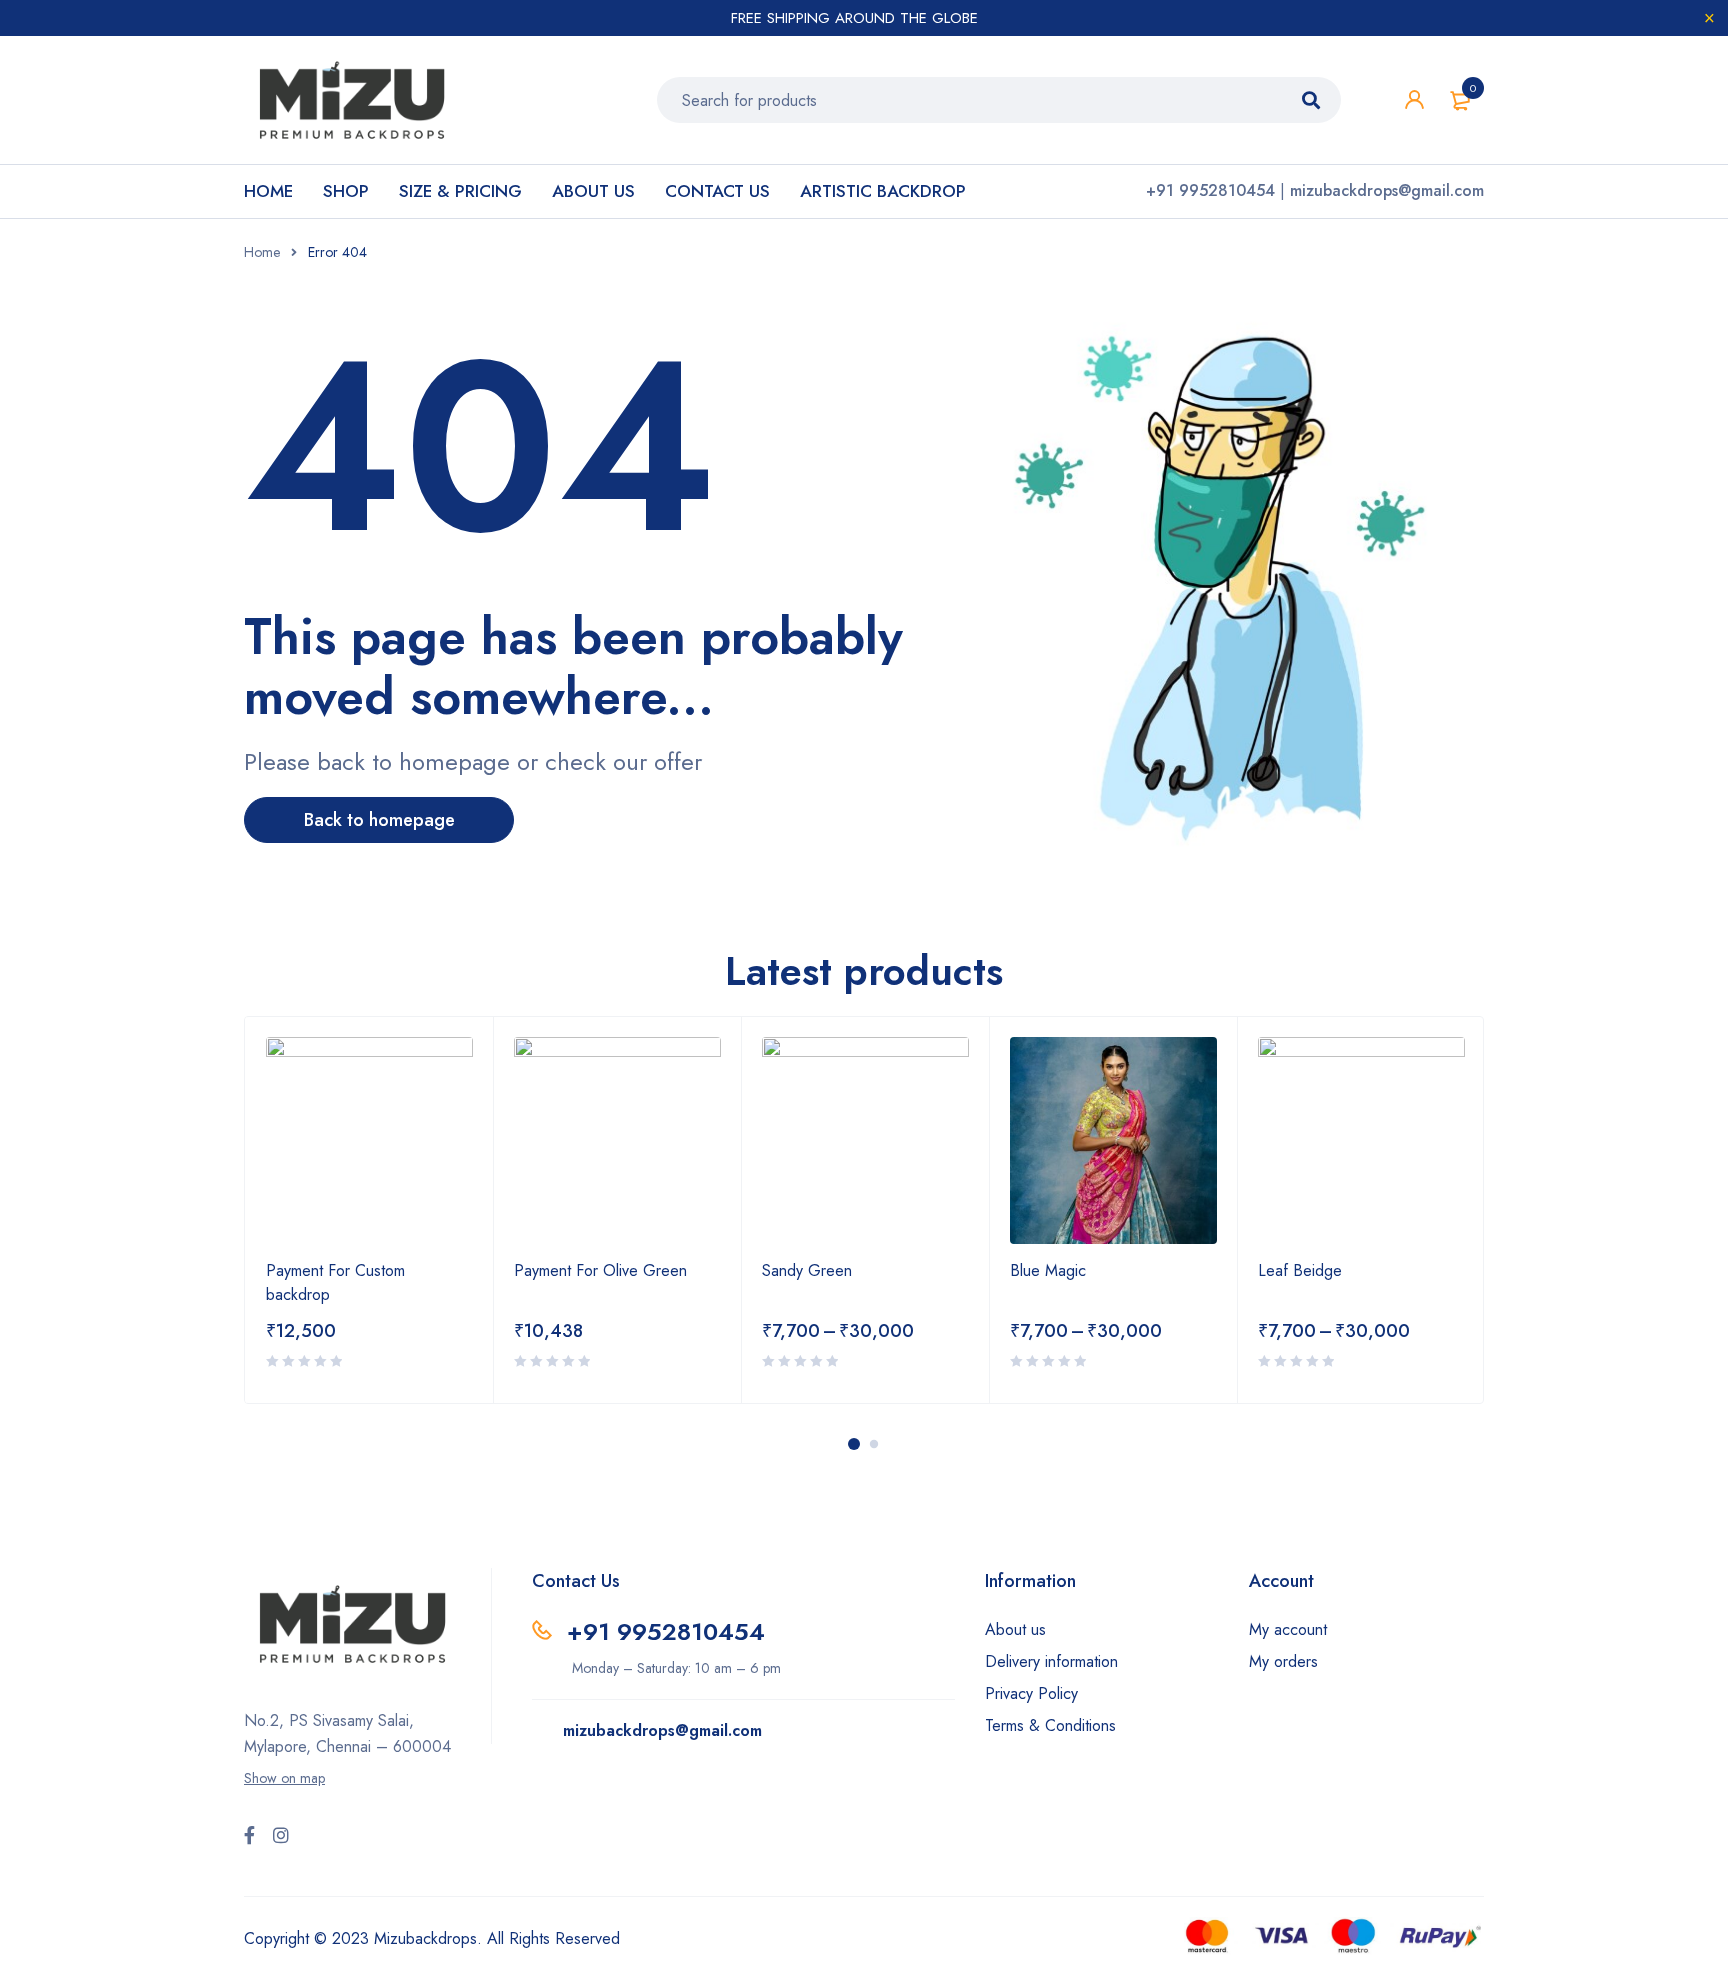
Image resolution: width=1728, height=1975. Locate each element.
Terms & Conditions (1050, 1725)
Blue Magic (1048, 1270)
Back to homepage (379, 820)
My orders (1283, 1661)
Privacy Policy (1031, 1693)
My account (1288, 1629)
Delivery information (1051, 1661)
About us (1015, 1629)
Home (262, 252)
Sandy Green (807, 1270)
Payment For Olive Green (600, 1270)
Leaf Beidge (1300, 1270)
